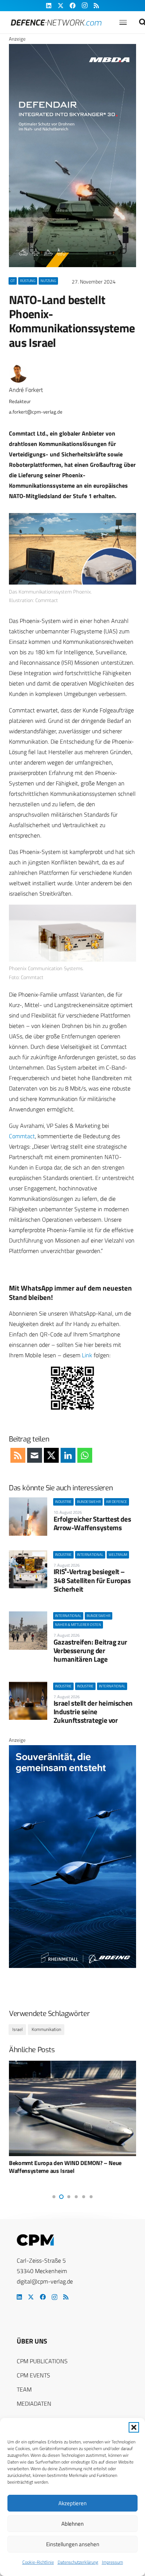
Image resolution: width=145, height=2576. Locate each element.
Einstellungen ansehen (73, 2544)
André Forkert (26, 390)
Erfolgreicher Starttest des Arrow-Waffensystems (92, 1523)
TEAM (24, 2389)
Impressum (112, 2562)
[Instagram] (54, 2297)
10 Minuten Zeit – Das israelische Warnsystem (68, 2163)
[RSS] (66, 2297)
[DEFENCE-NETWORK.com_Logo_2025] (56, 23)
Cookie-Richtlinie (38, 2562)
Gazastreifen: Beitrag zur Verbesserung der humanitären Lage (90, 1650)
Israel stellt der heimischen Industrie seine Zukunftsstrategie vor (93, 1711)
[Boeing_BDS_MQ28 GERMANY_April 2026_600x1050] (72, 1966)
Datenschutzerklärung (78, 2562)
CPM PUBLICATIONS (42, 2361)
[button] (134, 2427)
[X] (31, 2297)
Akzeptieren (72, 2503)
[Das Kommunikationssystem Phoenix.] (72, 549)
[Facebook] (43, 2297)
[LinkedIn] (19, 2297)
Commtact (22, 1136)
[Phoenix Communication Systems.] (72, 933)
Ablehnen (72, 2524)
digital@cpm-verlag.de (45, 2281)
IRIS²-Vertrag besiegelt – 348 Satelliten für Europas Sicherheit (92, 1580)
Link (87, 1355)
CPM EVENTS (33, 2375)
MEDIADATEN (34, 2403)
